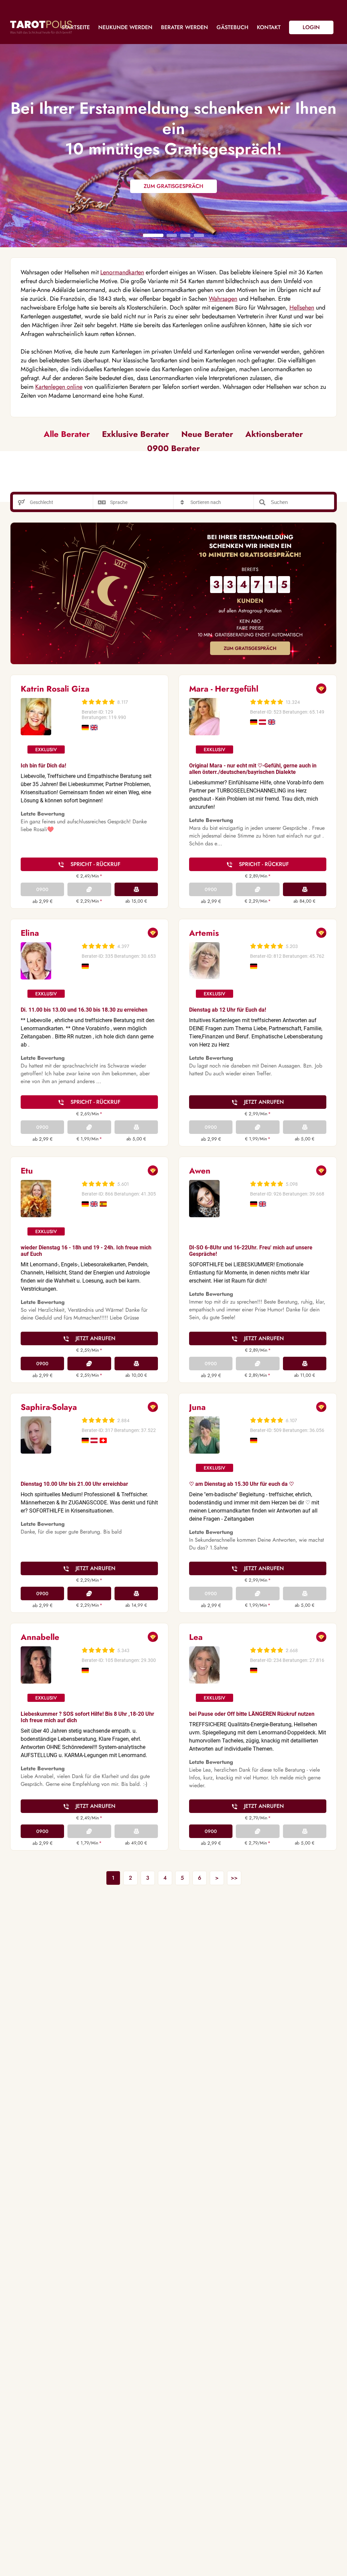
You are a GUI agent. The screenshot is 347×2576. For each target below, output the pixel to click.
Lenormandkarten (122, 272)
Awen (200, 1171)
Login (311, 27)
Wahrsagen (223, 299)
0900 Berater (173, 448)
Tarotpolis (41, 27)
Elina (30, 933)
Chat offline (258, 1593)
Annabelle (40, 1637)
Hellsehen (302, 308)
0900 (42, 889)
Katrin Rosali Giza (55, 689)
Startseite (76, 27)
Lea (196, 1637)
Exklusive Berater (136, 434)
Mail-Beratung (136, 889)
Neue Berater (207, 434)
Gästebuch (232, 27)
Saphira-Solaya (49, 1407)
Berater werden (185, 27)
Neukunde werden (125, 27)
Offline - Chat (89, 889)
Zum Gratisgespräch (250, 648)
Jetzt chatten (89, 1364)
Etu (27, 1171)
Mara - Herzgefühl (224, 689)
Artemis (204, 933)
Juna (197, 1407)
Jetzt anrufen (264, 1102)
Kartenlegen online (59, 387)
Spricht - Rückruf (95, 864)
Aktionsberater (274, 434)
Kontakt (269, 27)
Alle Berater (67, 434)
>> (234, 1878)
